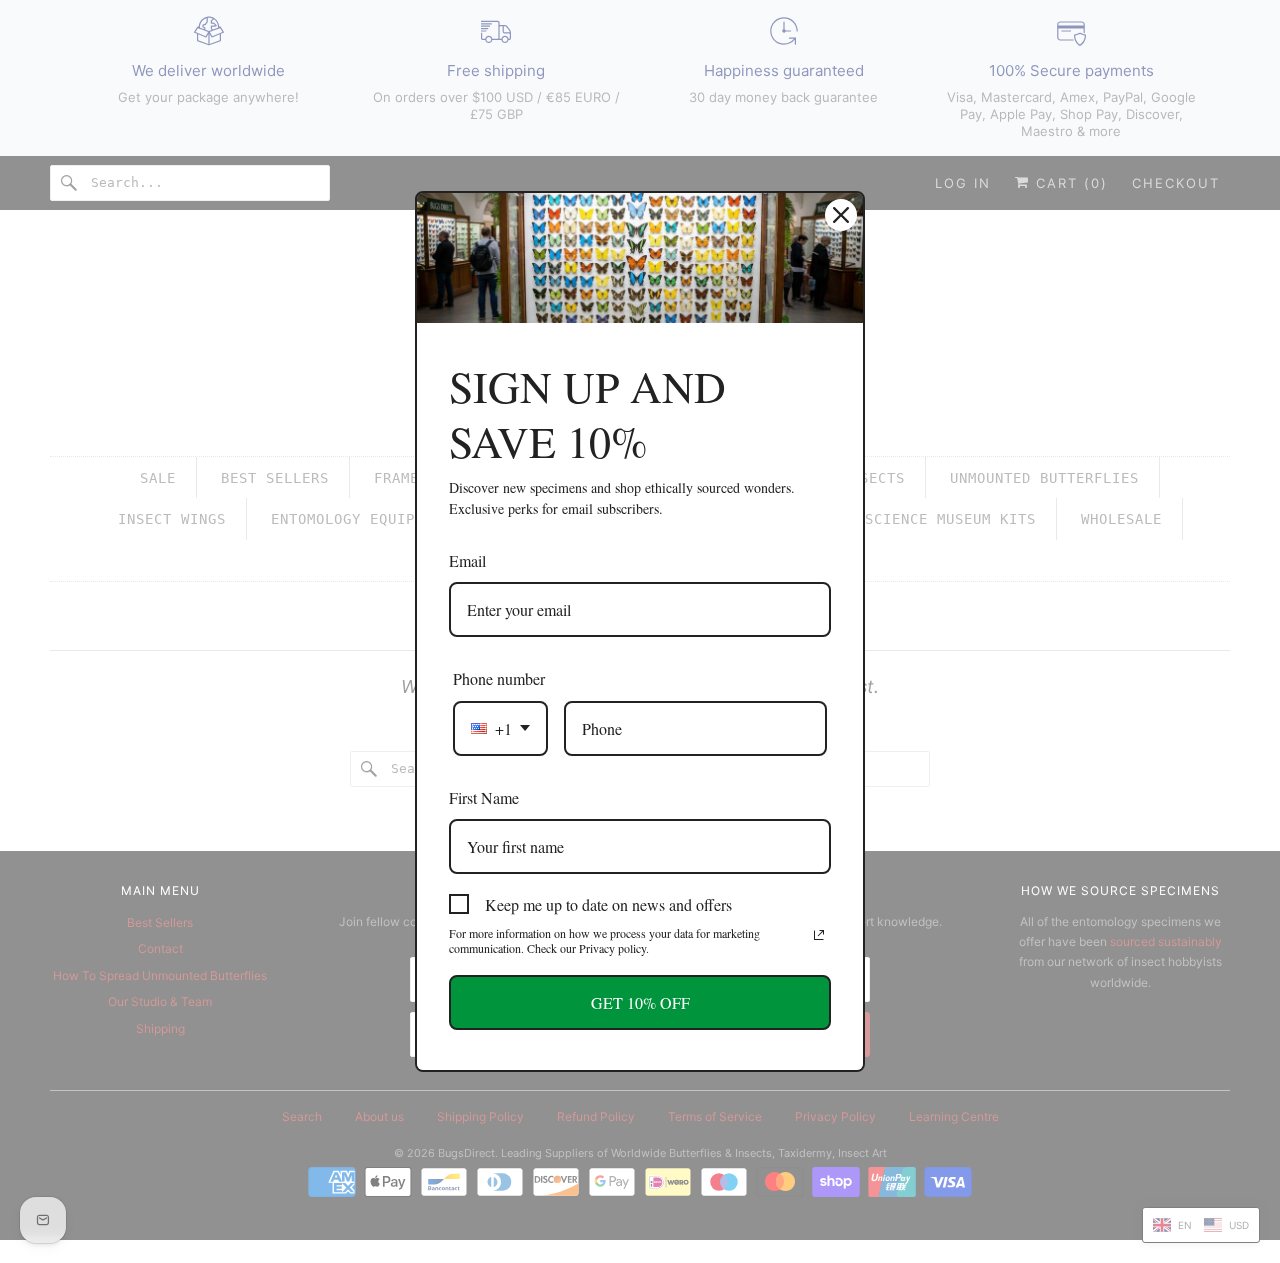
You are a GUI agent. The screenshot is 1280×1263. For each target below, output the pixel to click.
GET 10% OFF (640, 1002)
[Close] (841, 215)
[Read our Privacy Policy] (819, 935)
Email (467, 560)
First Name (484, 797)
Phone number (499, 678)
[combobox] (500, 728)
